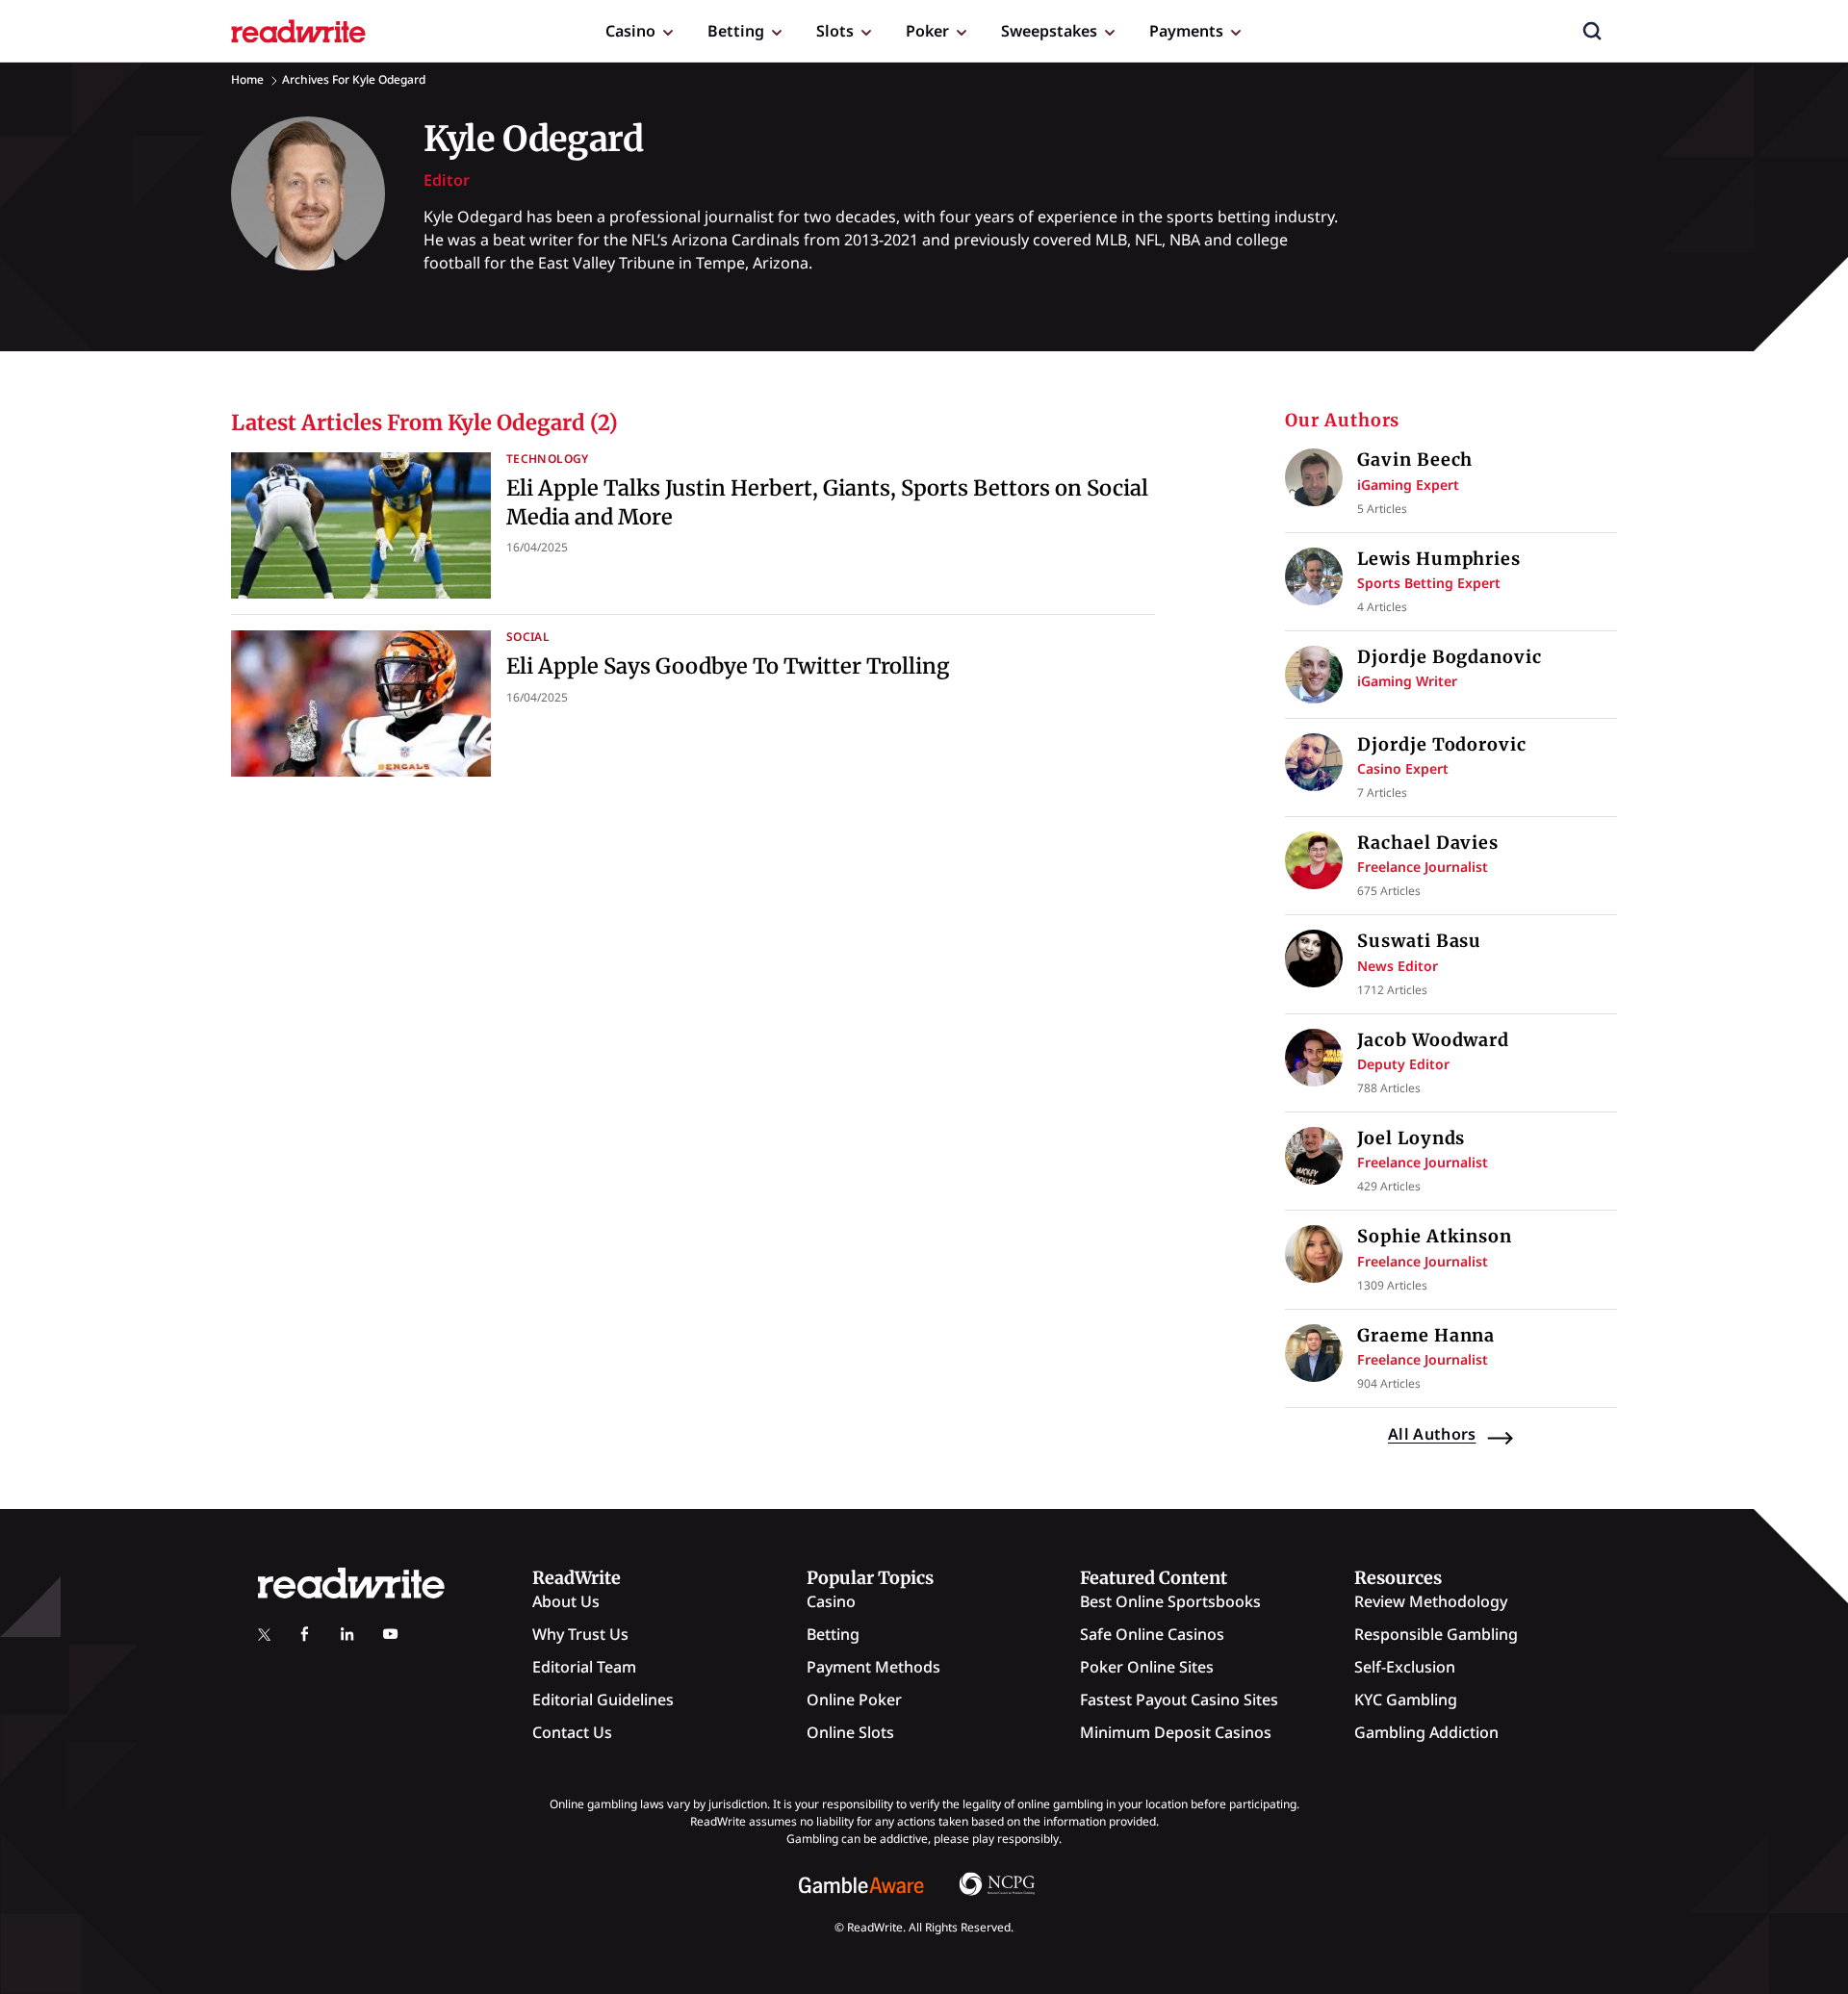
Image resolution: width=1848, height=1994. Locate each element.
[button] (1592, 31)
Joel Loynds (1411, 1138)
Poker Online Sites (1147, 1667)
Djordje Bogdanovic (1449, 657)
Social (528, 637)
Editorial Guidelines (603, 1700)
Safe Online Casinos (1152, 1634)
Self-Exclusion (1405, 1667)
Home (247, 79)
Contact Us (572, 1732)
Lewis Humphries (1439, 559)
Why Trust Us (580, 1634)
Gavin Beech (1415, 460)
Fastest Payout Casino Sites (1179, 1700)
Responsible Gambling (1436, 1634)
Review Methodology (1431, 1601)
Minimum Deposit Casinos (1176, 1732)
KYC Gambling (1406, 1700)
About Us (566, 1601)
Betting (736, 31)
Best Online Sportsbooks (1170, 1601)
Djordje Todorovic (1441, 744)
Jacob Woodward (1433, 1040)
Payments (1186, 31)
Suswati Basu (1419, 941)
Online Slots (850, 1732)
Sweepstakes (1049, 31)
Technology (548, 459)
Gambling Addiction (1426, 1732)
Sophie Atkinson (1435, 1236)
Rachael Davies (1428, 843)
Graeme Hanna (1426, 1335)
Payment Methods (873, 1667)
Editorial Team (584, 1667)
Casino (630, 31)
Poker (927, 31)
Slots (835, 31)
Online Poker (854, 1700)
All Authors (1432, 1434)
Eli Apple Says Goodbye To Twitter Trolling (728, 666)
